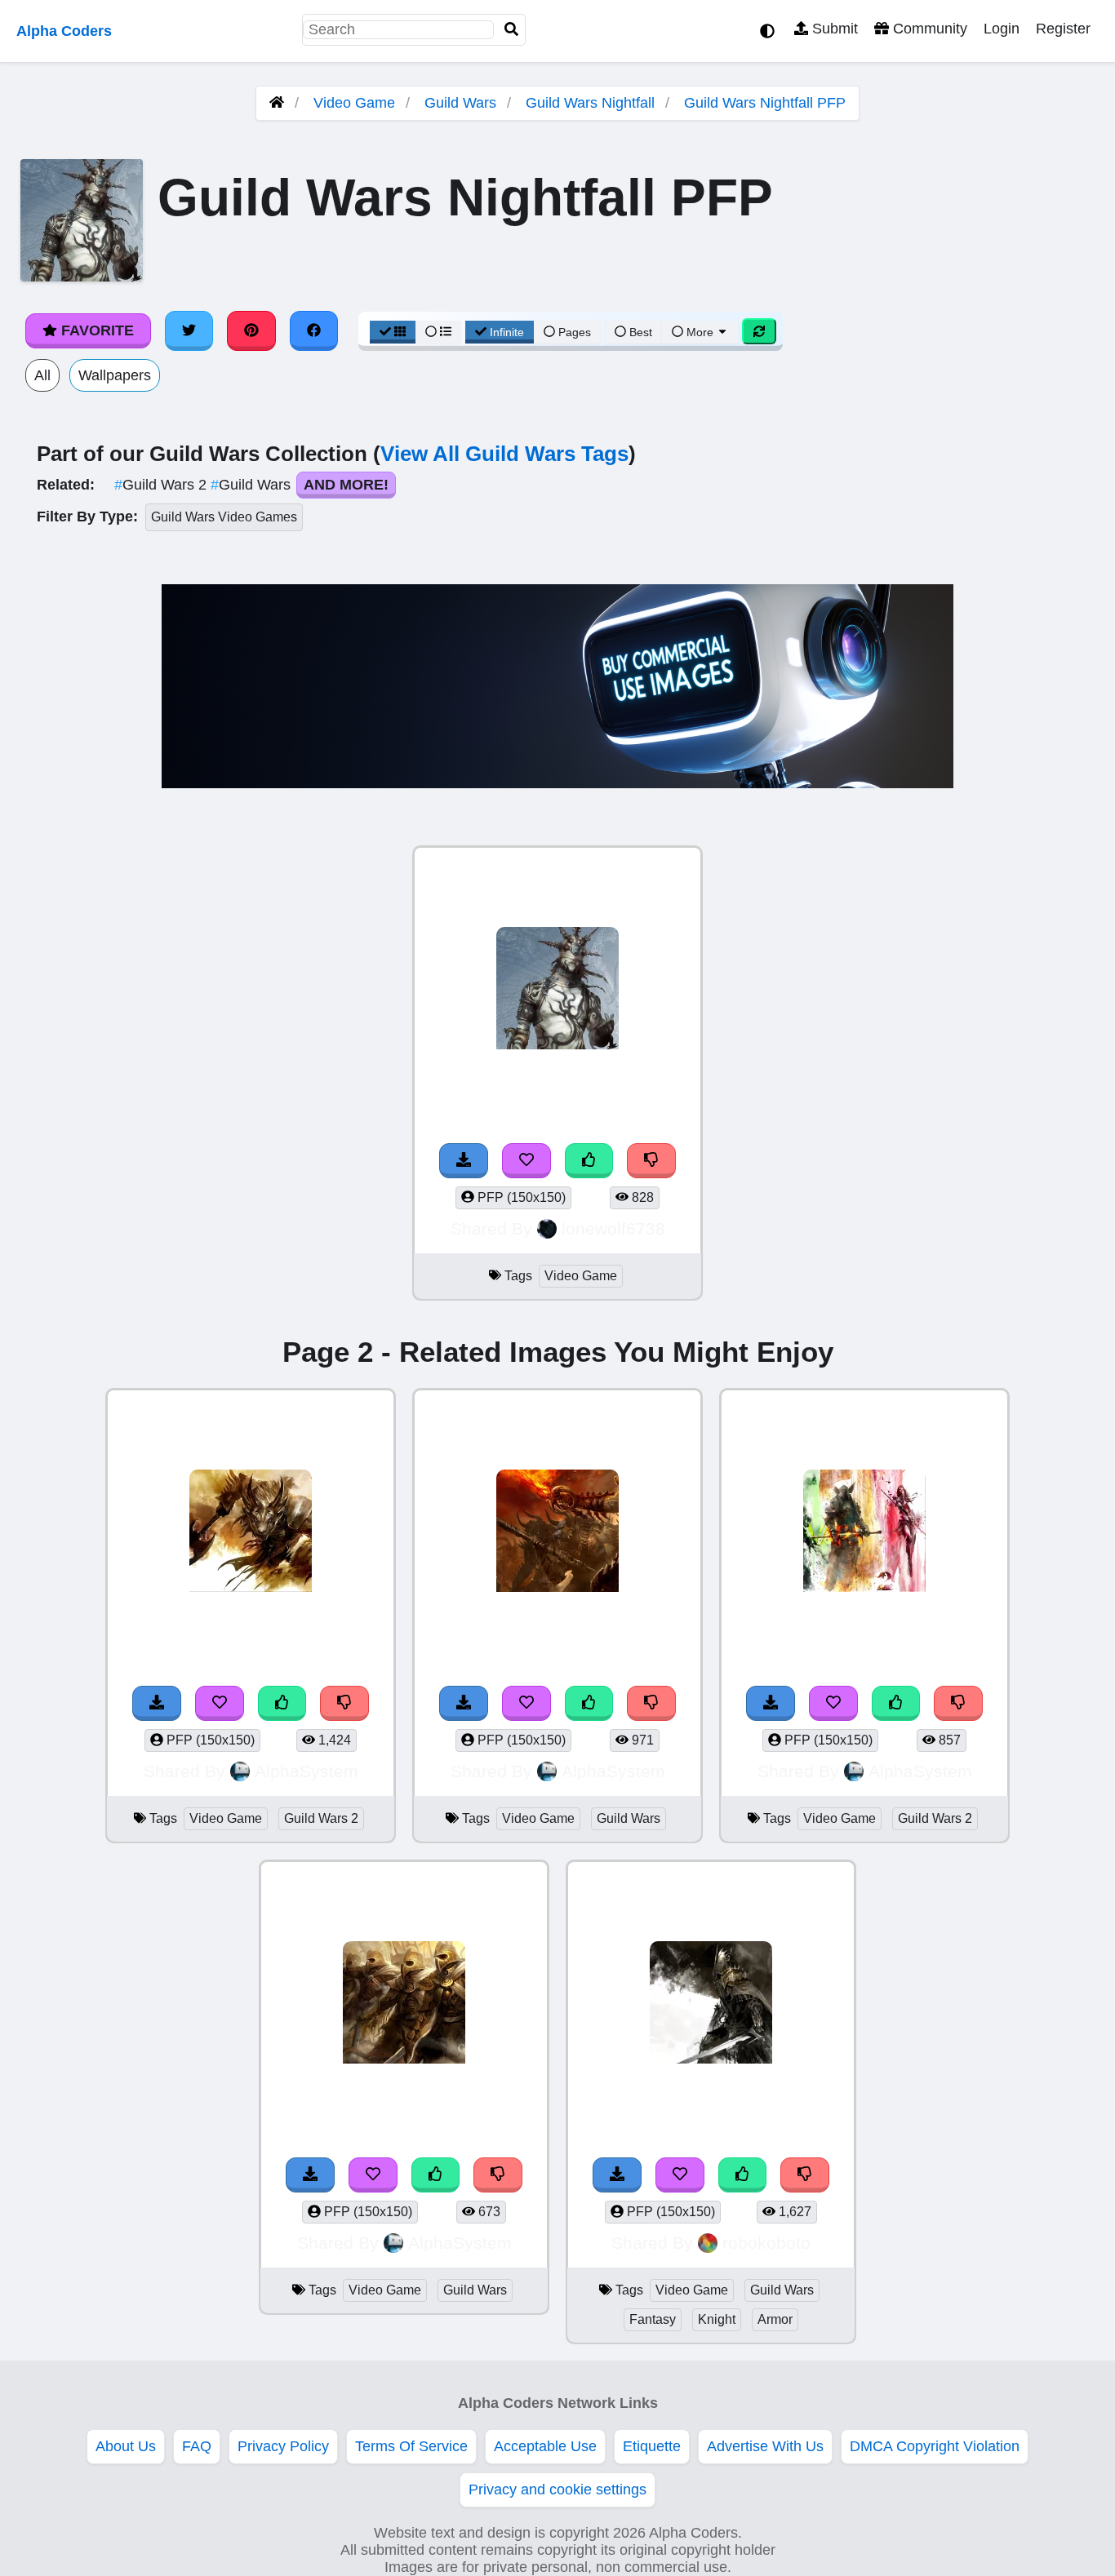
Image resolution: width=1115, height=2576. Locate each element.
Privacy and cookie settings (557, 2490)
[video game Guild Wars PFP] (557, 1533)
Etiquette (652, 2446)
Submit (833, 29)
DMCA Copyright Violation (935, 2446)
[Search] (512, 30)
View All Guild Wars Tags (504, 454)
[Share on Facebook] (314, 330)
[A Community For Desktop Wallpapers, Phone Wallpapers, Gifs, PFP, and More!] (277, 103)
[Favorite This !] (526, 1161)
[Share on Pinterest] (251, 330)
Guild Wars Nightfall (590, 103)
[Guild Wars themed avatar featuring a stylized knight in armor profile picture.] (711, 2004)
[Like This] (589, 1161)
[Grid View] (393, 332)
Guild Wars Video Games (224, 517)
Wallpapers (115, 375)
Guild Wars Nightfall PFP (765, 103)
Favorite (96, 330)
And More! (346, 485)
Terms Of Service (411, 2446)
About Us (126, 2446)
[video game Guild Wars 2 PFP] (251, 1533)
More (700, 332)
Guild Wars (460, 103)
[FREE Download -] (464, 1161)
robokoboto (766, 2243)
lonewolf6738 (613, 1228)
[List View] (438, 332)
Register (1063, 29)
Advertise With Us (765, 2446)
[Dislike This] (651, 1161)
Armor (775, 2319)
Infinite (507, 332)
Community (928, 29)
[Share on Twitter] (189, 330)
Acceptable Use (545, 2446)
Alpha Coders (64, 31)
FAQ (197, 2446)
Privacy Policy (283, 2446)
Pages (575, 332)
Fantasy (653, 2319)
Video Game (354, 103)
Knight (717, 2319)
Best (639, 332)
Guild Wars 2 (162, 485)
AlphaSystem (307, 1771)
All (42, 375)
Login (1002, 29)
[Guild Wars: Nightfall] (557, 990)
